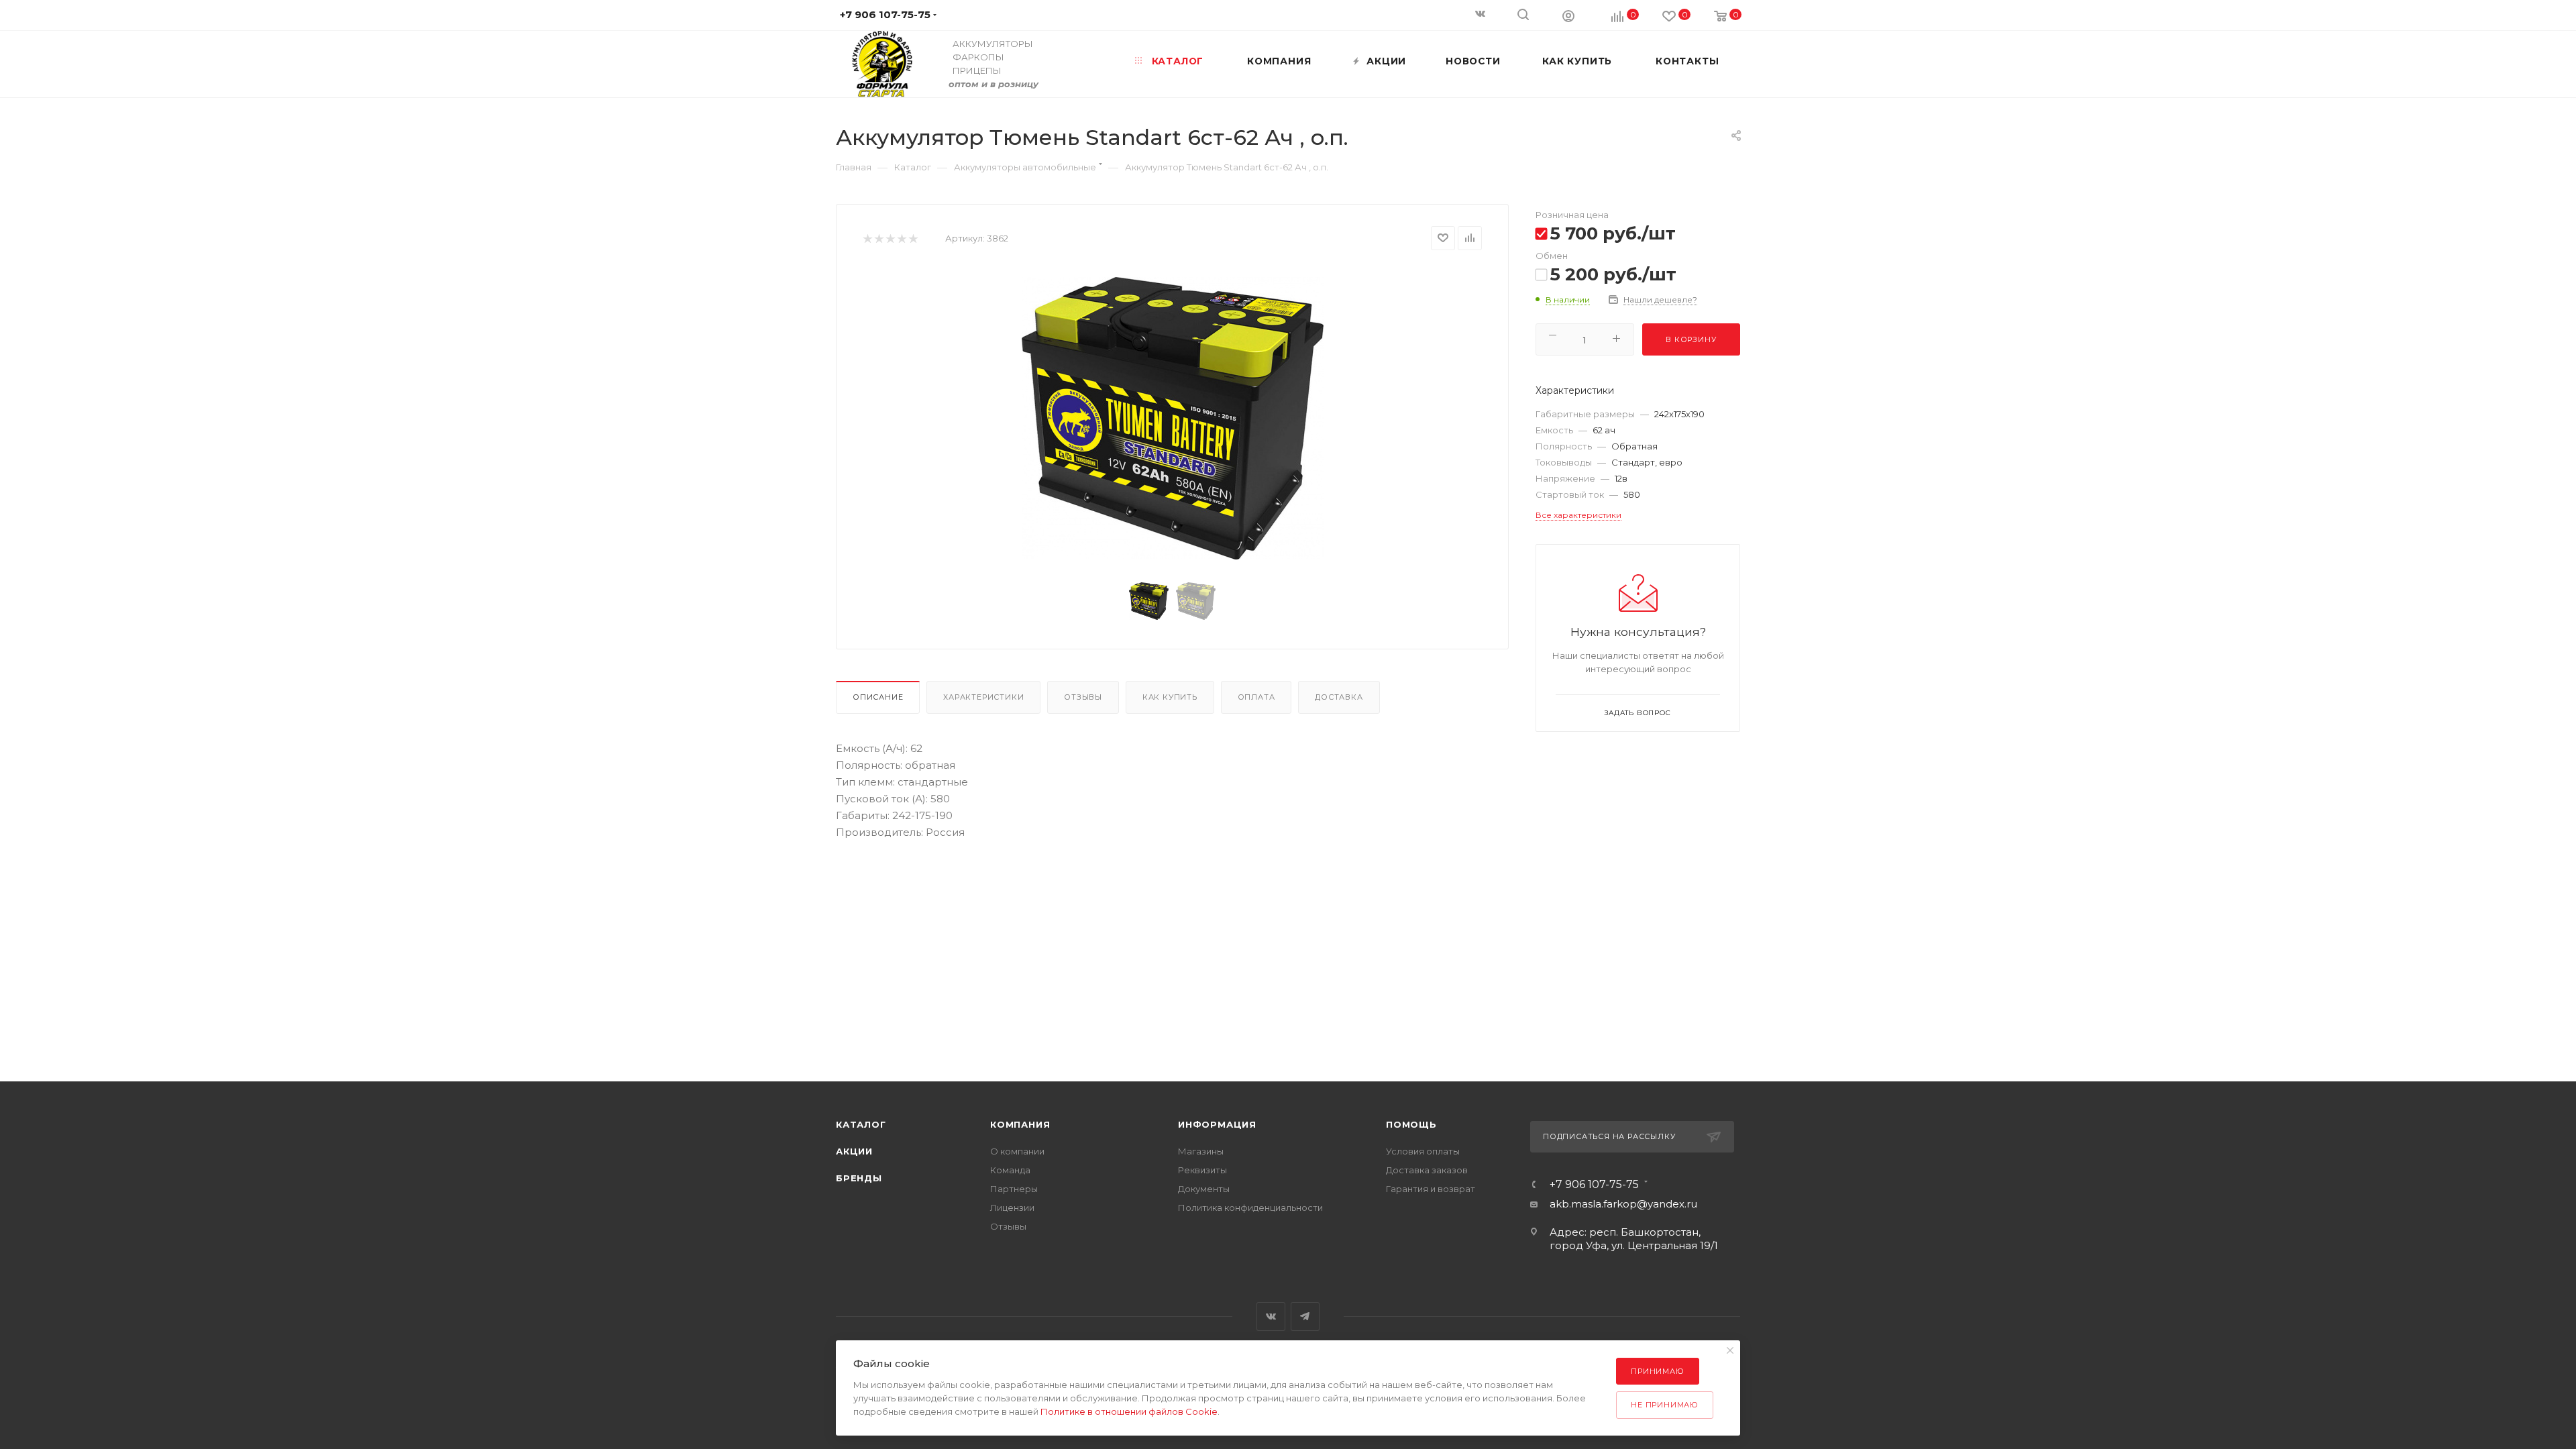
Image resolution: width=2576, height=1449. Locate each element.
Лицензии (1012, 1207)
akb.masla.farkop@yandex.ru (1623, 1204)
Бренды (859, 1178)
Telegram (1305, 1317)
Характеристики (983, 697)
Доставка (1339, 697)
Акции (854, 1151)
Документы (1204, 1189)
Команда (1010, 1170)
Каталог (861, 1124)
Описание (878, 697)
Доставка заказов (1427, 1170)
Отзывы (1083, 697)
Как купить (1170, 697)
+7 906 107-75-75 (1594, 1185)
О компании (1017, 1151)
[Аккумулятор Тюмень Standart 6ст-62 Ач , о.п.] (1173, 418)
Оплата (1256, 697)
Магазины (1201, 1151)
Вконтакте (1271, 1317)
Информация (1217, 1124)
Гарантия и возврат (1431, 1189)
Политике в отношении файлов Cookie (1129, 1411)
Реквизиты (1202, 1170)
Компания (1020, 1124)
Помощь (1411, 1124)
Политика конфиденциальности (1250, 1207)
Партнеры (1014, 1189)
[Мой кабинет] (1568, 15)
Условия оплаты (1423, 1151)
